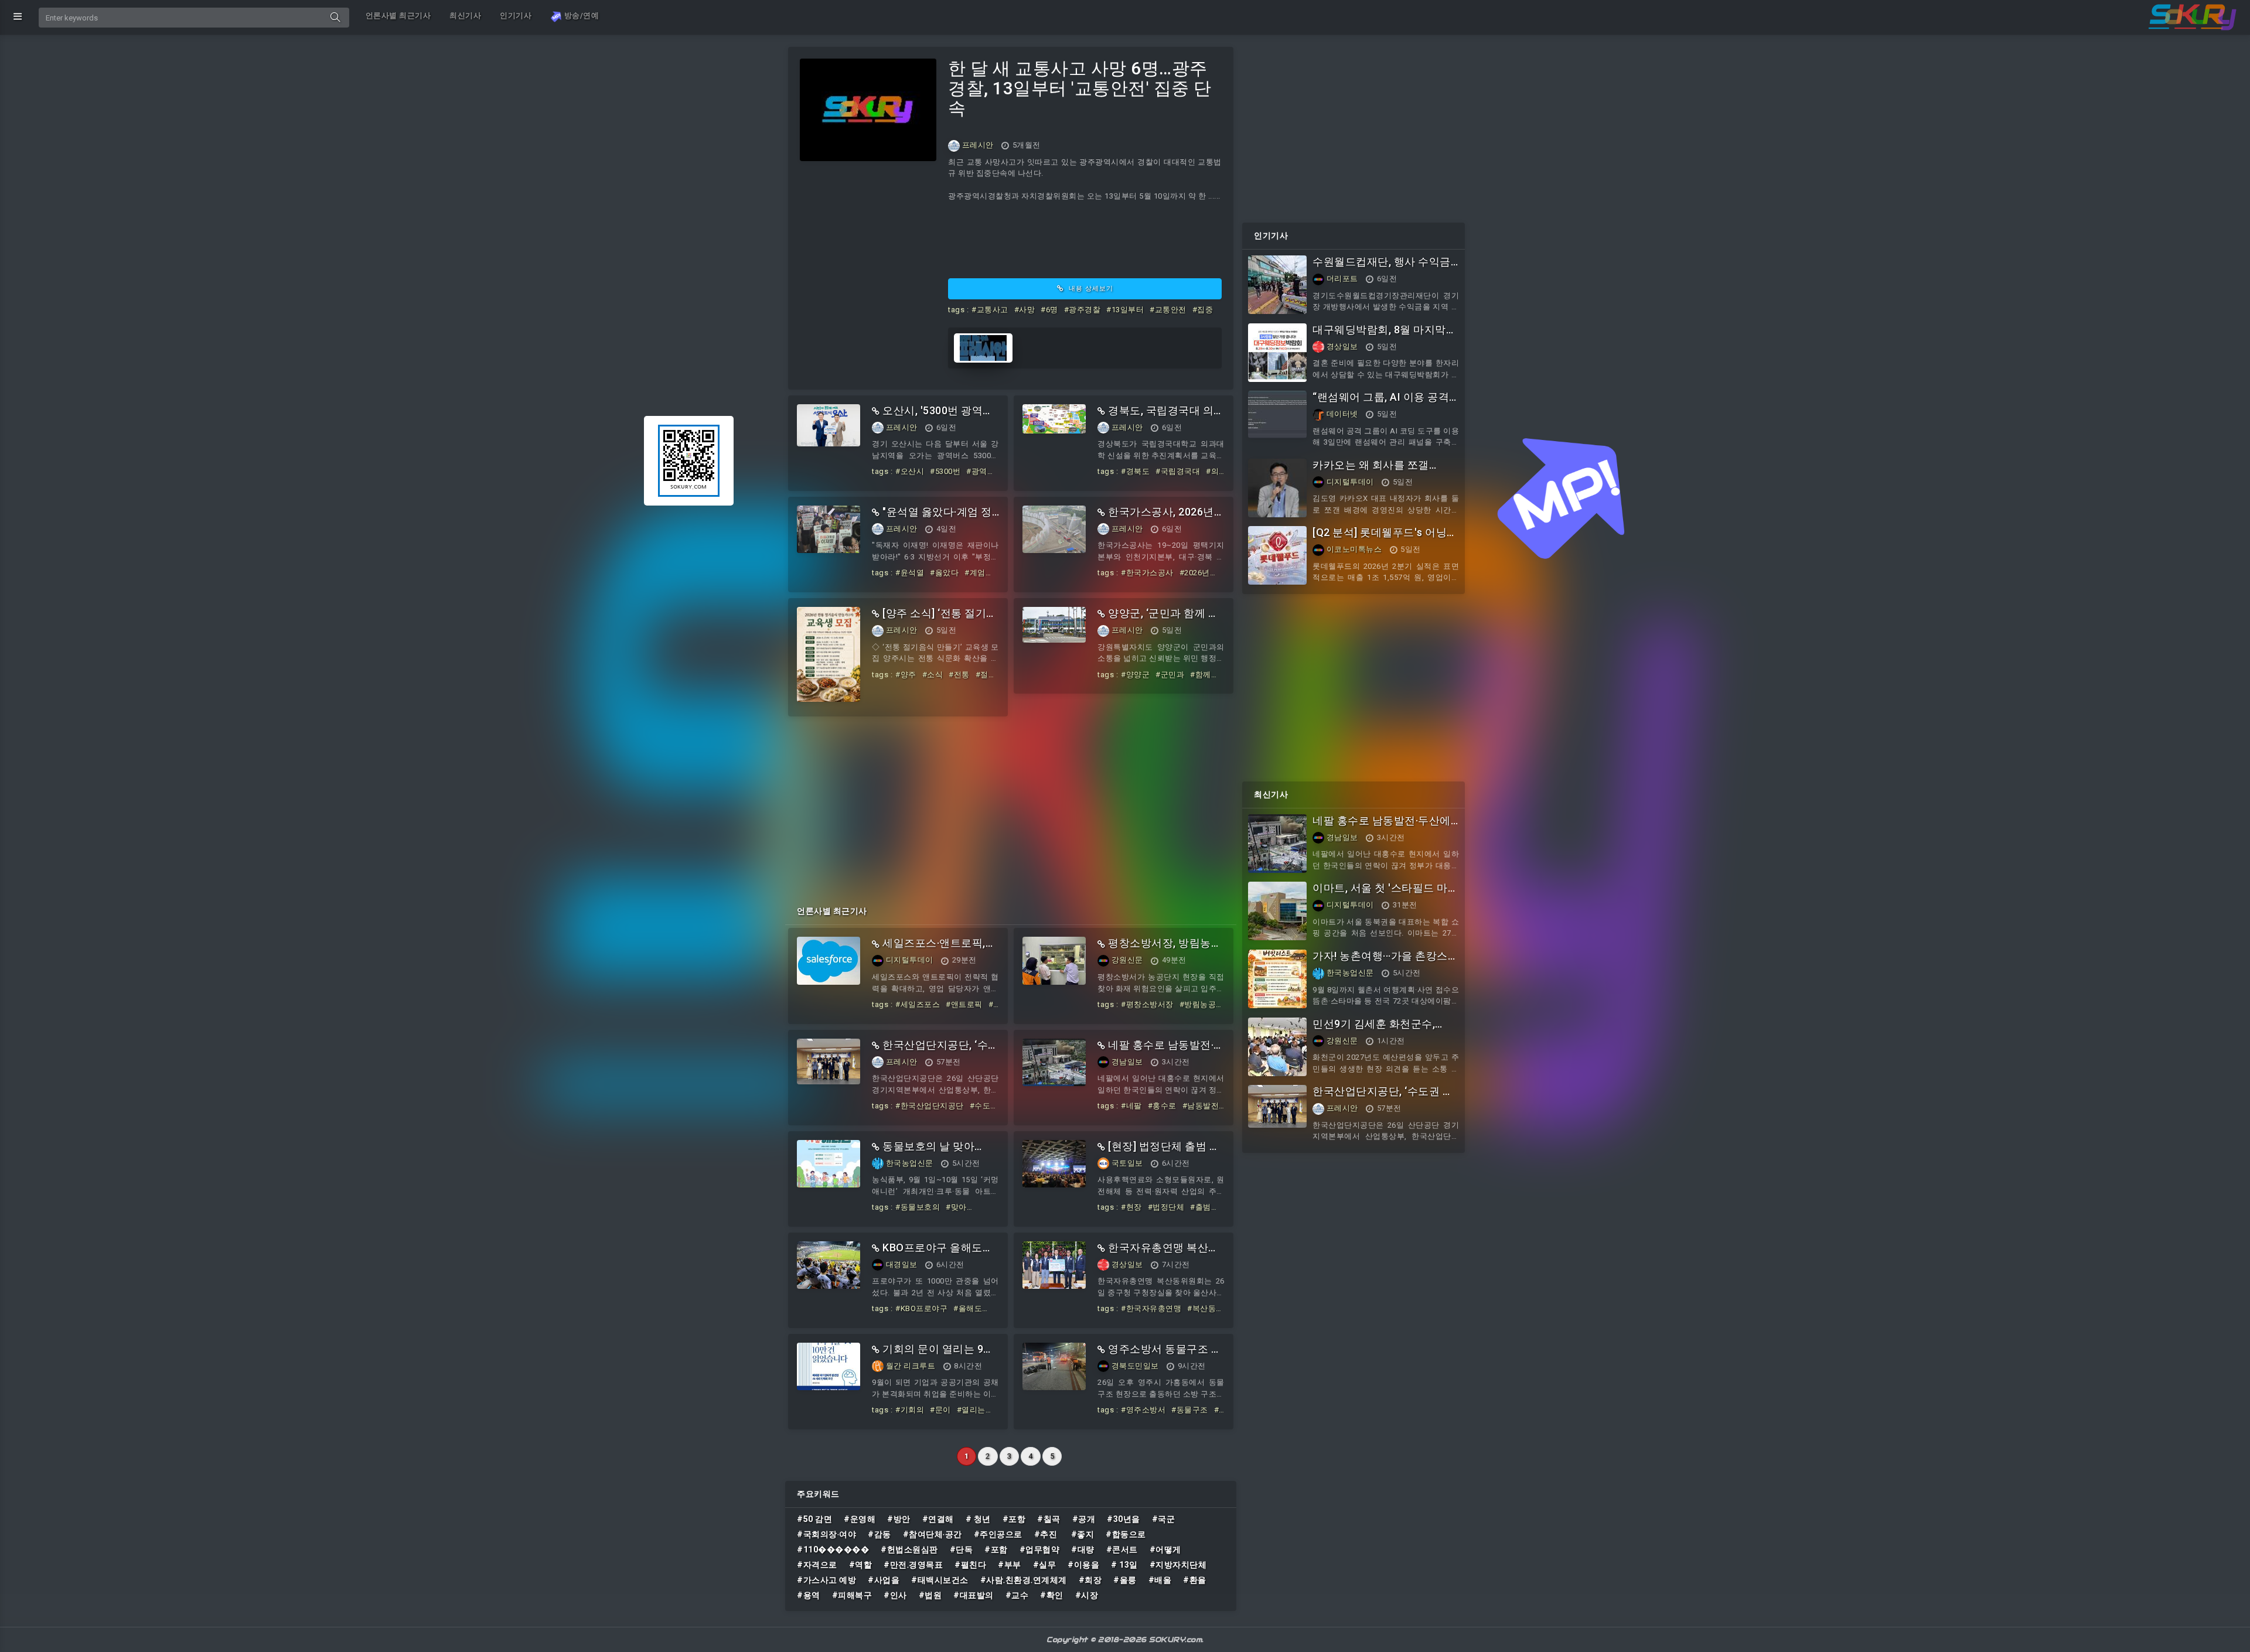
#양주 (906, 675)
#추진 (1047, 1534)
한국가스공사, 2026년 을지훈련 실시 (1156, 518)
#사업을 (884, 1580)
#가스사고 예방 (826, 1580)
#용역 (809, 1595)
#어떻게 (1165, 1549)
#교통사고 (990, 310)
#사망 (1025, 310)
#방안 (899, 1519)
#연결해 (938, 1519)
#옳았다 (944, 573)
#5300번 (945, 471)
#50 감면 (814, 1519)
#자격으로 (817, 1565)
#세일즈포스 (918, 1004)
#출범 (1201, 1207)
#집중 (1203, 310)
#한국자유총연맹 (1151, 1308)
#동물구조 (1190, 1410)
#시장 (1087, 1595)
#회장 (1090, 1580)
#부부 (1010, 1565)
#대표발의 (974, 1595)
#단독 (962, 1549)
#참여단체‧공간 (933, 1534)
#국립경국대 (1178, 471)
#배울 (1160, 1580)
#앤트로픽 (964, 1004)
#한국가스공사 (1147, 573)
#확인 (1052, 1595)
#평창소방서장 (1147, 1004)
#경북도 (1135, 471)
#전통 (959, 675)
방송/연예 (580, 16)
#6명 (1049, 310)
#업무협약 (1040, 1549)
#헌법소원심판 (909, 1549)
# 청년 (978, 1519)
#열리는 (971, 1410)
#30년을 (1124, 1519)
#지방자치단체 (1178, 1565)
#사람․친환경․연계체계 (1024, 1580)
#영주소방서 (1143, 1410)
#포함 (996, 1549)
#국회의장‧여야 (826, 1534)
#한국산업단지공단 (930, 1106)
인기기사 (516, 16)
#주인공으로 (998, 1534)
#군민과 (1170, 675)
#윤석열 (910, 573)
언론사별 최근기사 (398, 16)
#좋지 (1083, 1534)
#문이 (940, 1410)
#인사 (895, 1595)
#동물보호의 (918, 1207)
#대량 (1083, 1549)
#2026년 (1195, 573)
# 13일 (1124, 1565)
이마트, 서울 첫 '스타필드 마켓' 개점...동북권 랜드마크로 (1380, 894)
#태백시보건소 (940, 1580)
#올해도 (968, 1308)
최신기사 (465, 16)
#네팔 (1131, 1106)
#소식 (933, 675)
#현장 (1131, 1207)
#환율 (1195, 1580)
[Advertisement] (1011, 804)
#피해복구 (852, 1595)
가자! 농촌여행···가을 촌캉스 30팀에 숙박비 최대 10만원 (1380, 962)
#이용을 (1083, 1565)
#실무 (1045, 1565)
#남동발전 (1201, 1106)
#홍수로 (1162, 1106)
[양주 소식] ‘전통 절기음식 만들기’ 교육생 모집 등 (935, 619)
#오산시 (910, 471)
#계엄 (975, 573)
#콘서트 (1122, 1549)
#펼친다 (970, 1565)
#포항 (1014, 1519)
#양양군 (1135, 675)
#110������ (833, 1549)
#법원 (930, 1595)
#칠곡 (1049, 1519)
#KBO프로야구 (921, 1308)
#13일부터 (1125, 310)
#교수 (1017, 1595)
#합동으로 (1126, 1534)
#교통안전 (1168, 310)
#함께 (1201, 675)
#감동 (879, 1534)
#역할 (861, 1565)
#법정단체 (1166, 1207)
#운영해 (860, 1519)
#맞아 (956, 1207)
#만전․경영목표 (913, 1565)
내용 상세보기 (1090, 289)
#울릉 (1125, 1580)
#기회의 (910, 1410)
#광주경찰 (1083, 310)
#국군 (1164, 1519)
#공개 (1084, 1519)
